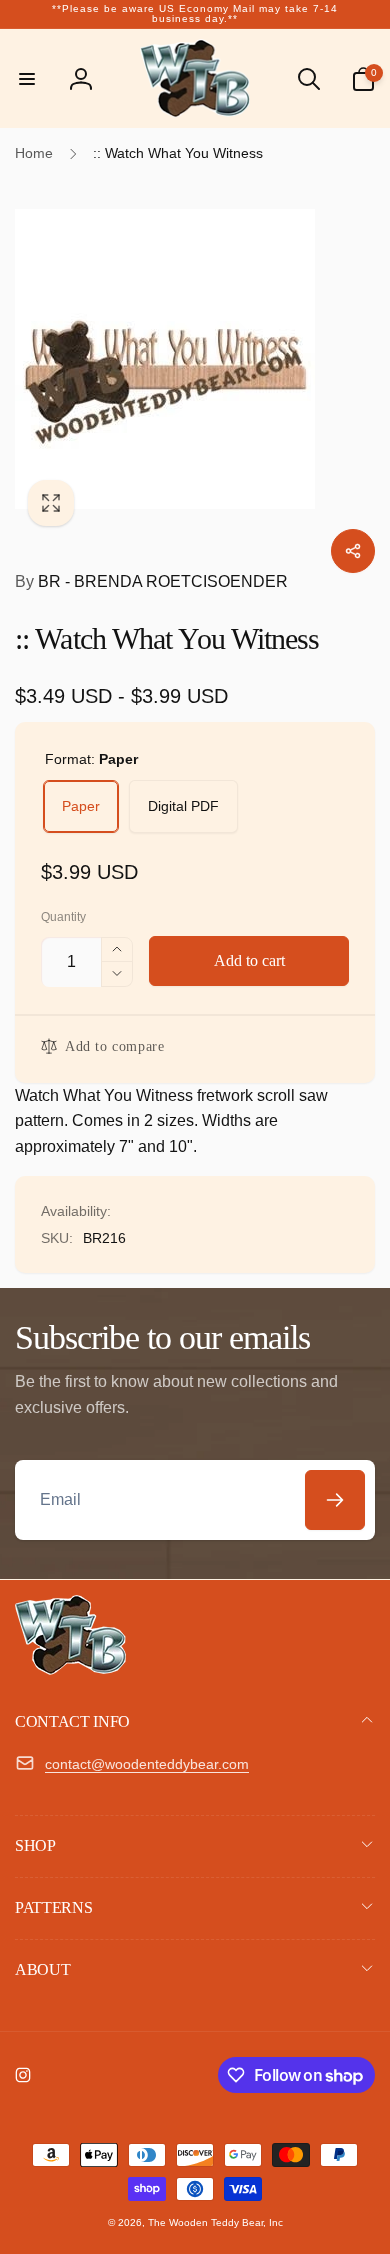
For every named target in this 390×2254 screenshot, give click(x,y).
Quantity (63, 917)
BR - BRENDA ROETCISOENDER (151, 581)
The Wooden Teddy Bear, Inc (215, 2222)
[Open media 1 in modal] (195, 359)
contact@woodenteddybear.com (147, 1764)
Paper (81, 806)
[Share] (353, 551)
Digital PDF (183, 806)
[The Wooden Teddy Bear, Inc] (70, 1669)
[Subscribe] (335, 1500)
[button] (27, 79)
